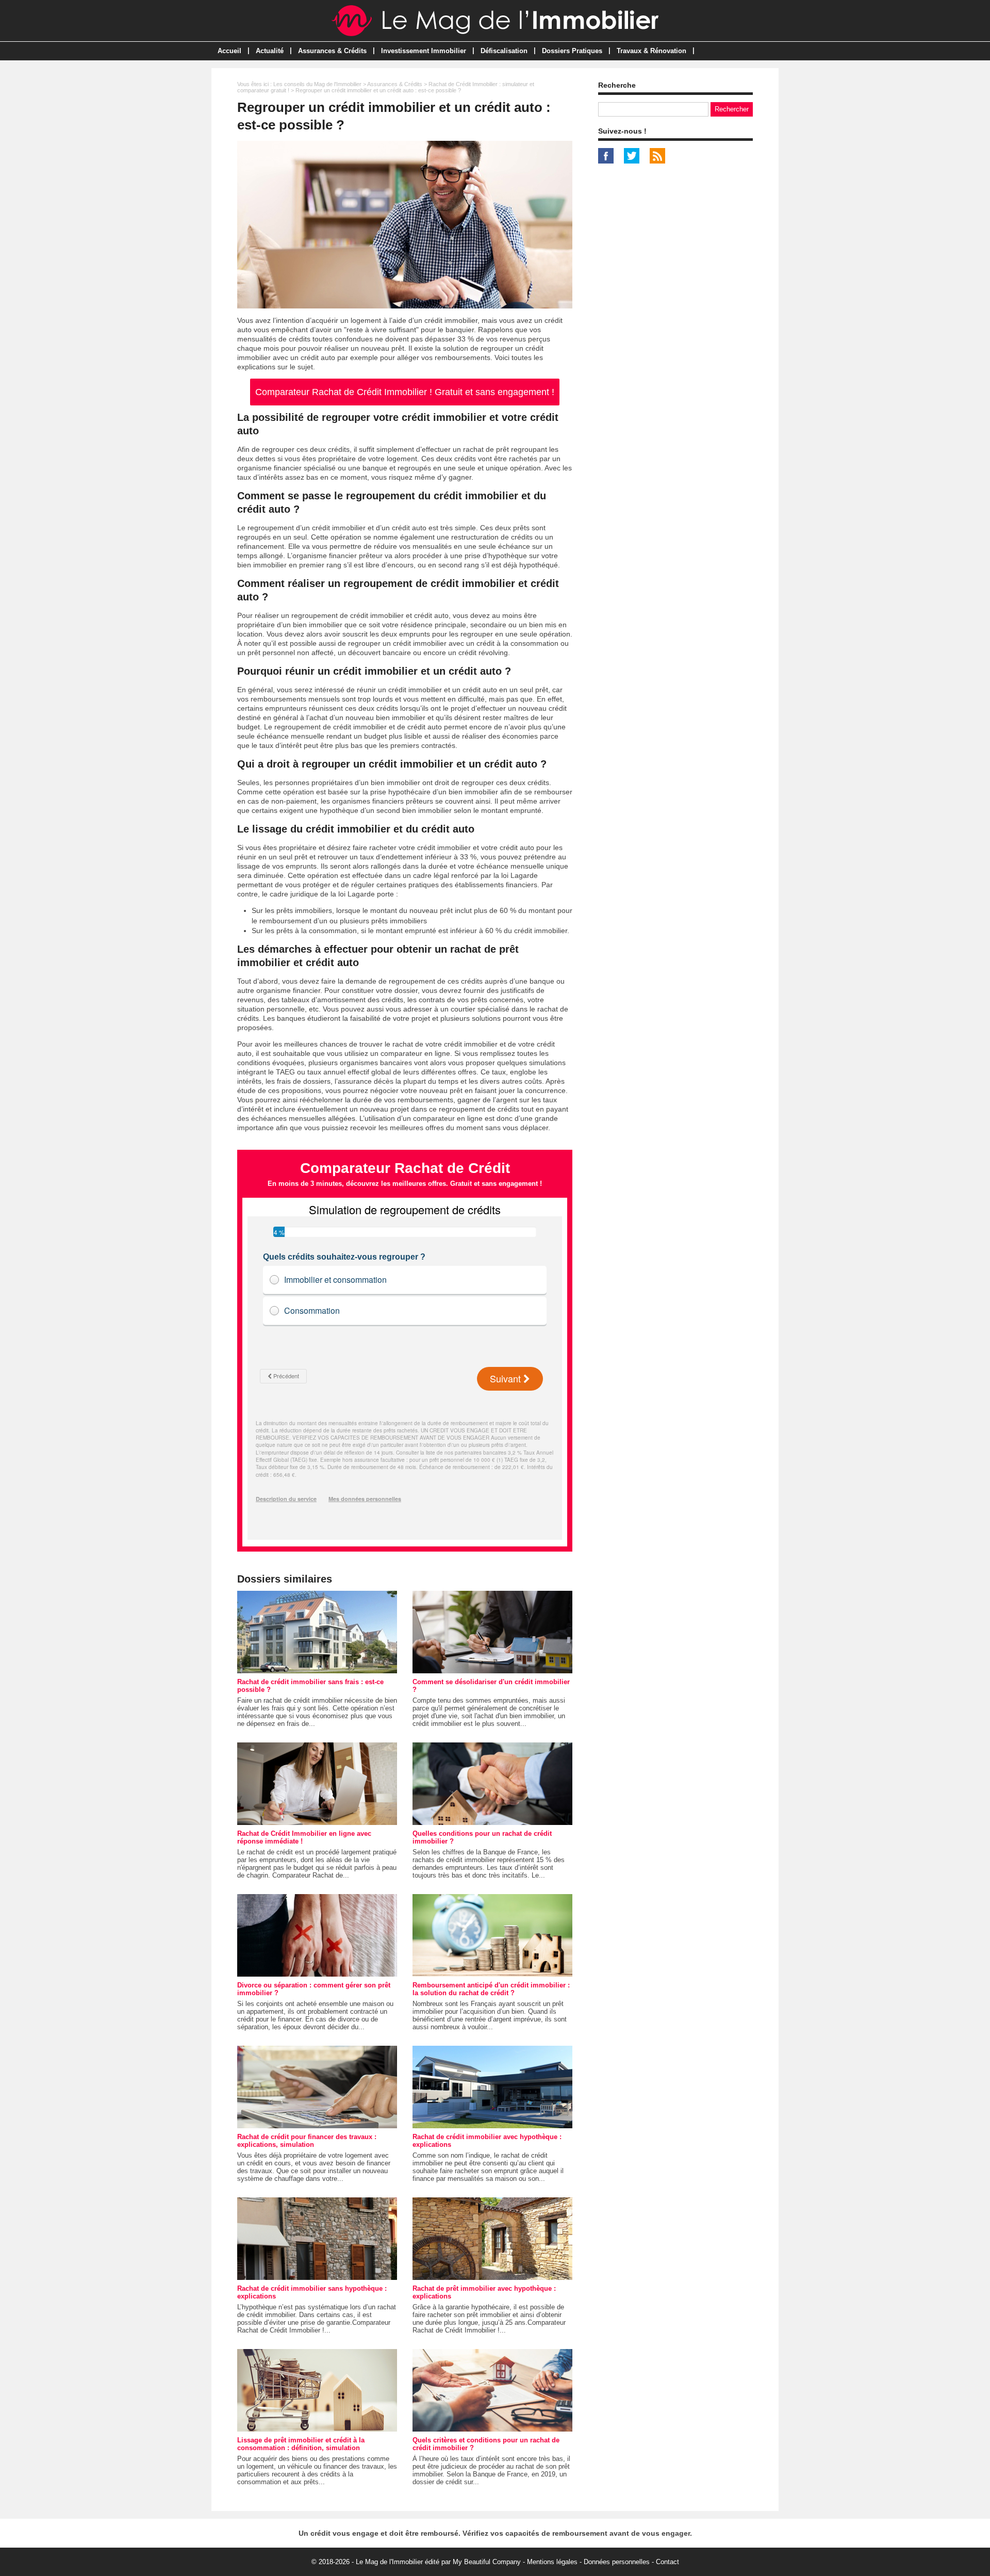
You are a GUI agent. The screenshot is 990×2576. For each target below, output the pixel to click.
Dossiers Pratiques (572, 51)
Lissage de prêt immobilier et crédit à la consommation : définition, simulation (301, 2444)
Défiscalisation (504, 51)
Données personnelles (617, 2562)
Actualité (270, 51)
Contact (667, 2562)
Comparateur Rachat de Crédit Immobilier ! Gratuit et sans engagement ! (405, 392)
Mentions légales (552, 2562)
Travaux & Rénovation (651, 51)
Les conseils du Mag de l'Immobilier (317, 84)
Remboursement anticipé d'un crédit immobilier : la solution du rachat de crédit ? (491, 1989)
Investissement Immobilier (424, 51)
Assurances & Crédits (332, 51)
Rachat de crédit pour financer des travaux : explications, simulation (307, 2141)
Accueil (229, 51)
